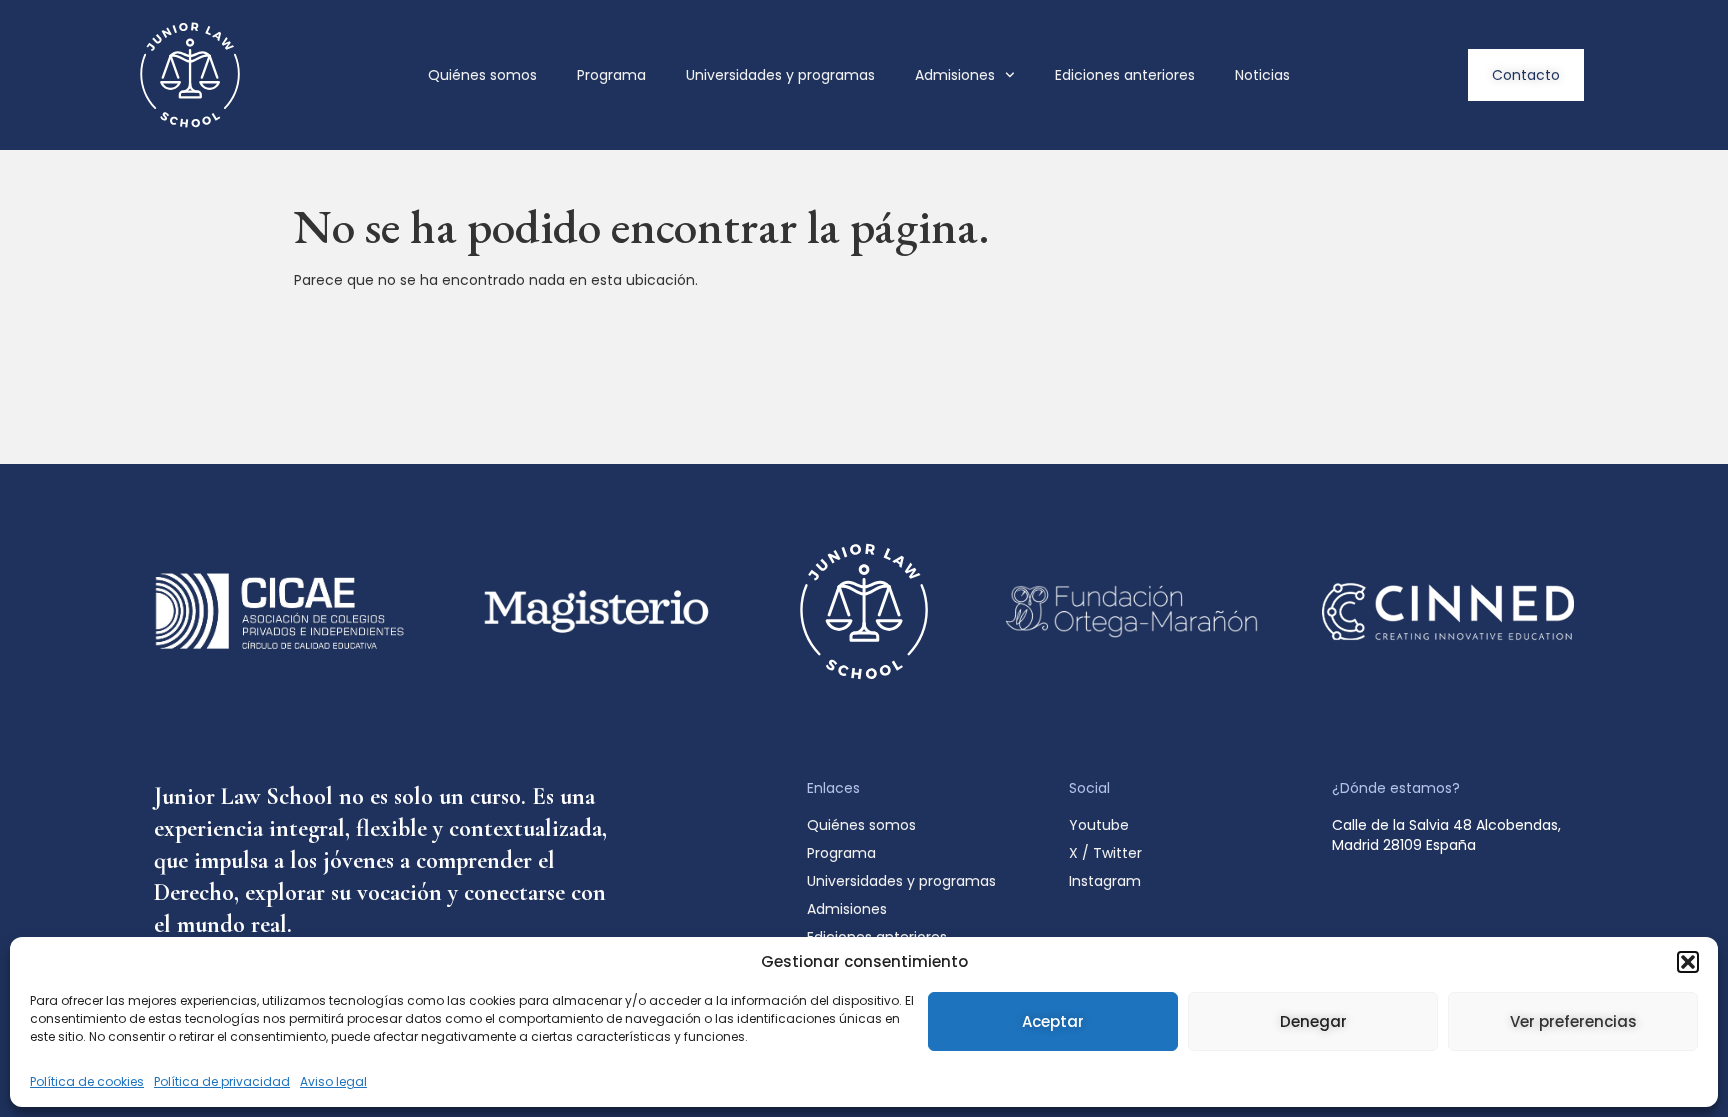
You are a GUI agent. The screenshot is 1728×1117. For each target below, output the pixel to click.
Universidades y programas (780, 75)
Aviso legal (333, 1081)
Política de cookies (87, 1081)
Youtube (1099, 825)
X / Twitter (1105, 853)
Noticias (1262, 75)
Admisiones (955, 75)
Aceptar (1053, 1021)
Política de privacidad (222, 1081)
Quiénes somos (482, 75)
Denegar (1313, 1021)
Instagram (1105, 881)
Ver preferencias (1573, 1021)
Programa (611, 75)
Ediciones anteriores (1125, 75)
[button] (1688, 962)
